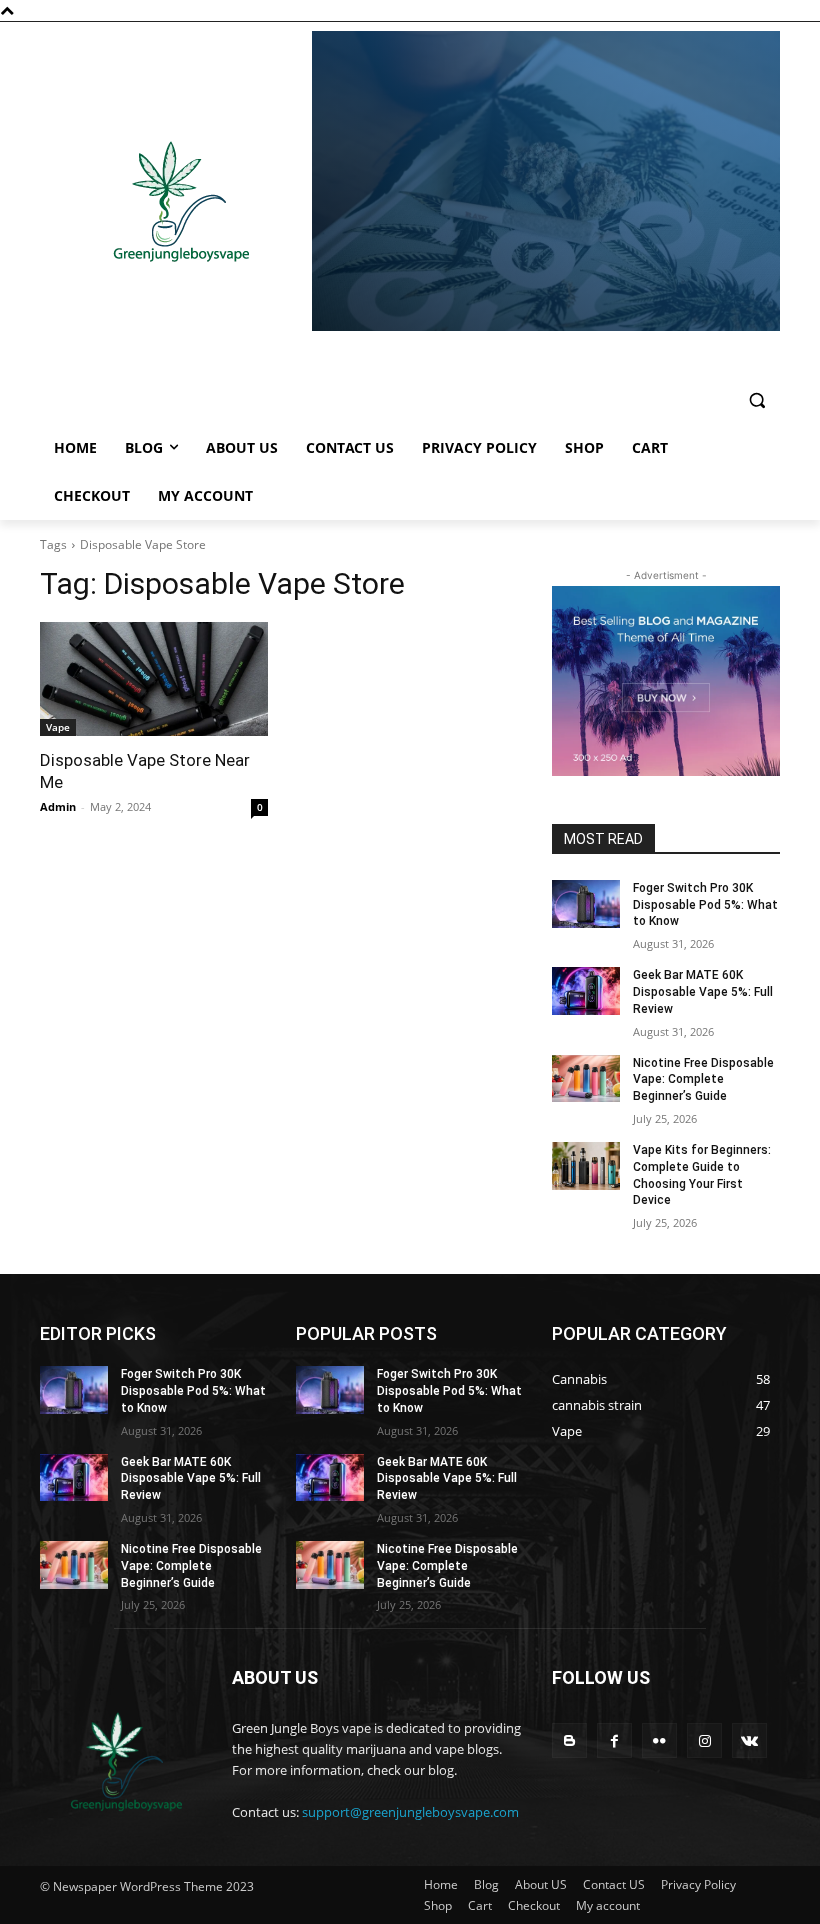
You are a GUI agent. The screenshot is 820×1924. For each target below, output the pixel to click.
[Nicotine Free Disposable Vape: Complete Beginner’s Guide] (586, 1079)
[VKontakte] (749, 1740)
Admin (58, 806)
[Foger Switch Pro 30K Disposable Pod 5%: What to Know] (586, 904)
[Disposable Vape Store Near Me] (154, 679)
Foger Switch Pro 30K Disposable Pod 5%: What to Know (705, 905)
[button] (756, 400)
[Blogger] (569, 1740)
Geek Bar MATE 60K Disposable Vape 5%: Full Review (703, 992)
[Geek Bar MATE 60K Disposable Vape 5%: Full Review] (586, 991)
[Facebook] (614, 1740)
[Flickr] (659, 1740)
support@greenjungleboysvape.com (410, 1812)
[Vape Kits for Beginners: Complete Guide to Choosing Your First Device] (586, 1166)
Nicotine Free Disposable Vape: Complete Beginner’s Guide (703, 1080)
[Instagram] (704, 1740)
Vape (58, 727)
